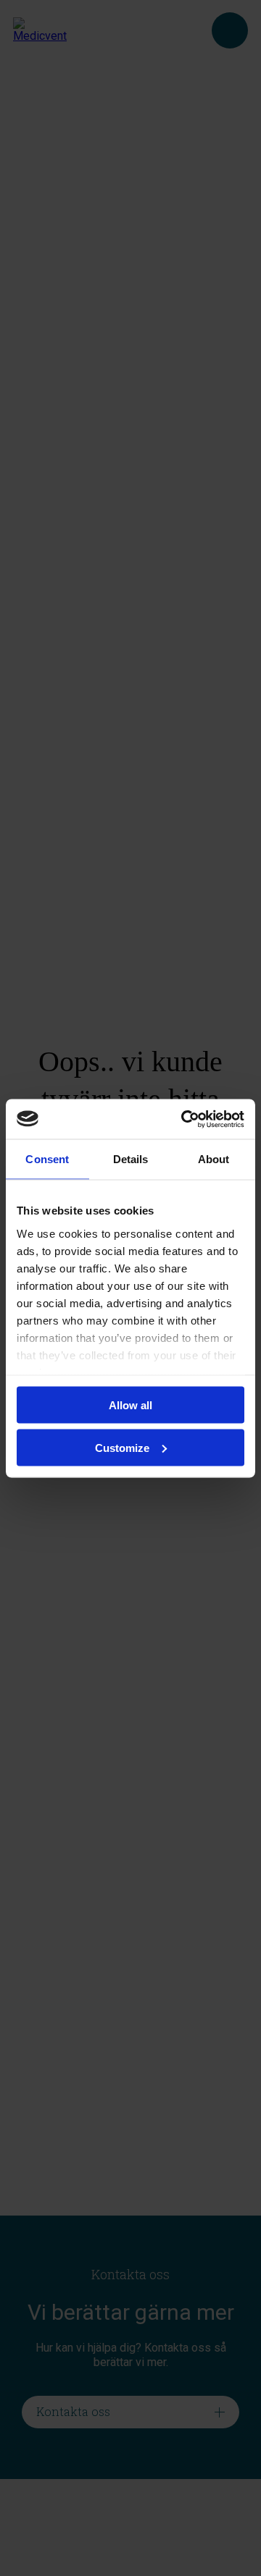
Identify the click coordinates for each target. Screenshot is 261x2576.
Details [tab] (131, 1159)
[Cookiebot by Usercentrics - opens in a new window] (184, 1119)
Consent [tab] (47, 1159)
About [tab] (214, 1159)
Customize (122, 1447)
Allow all (130, 1405)
